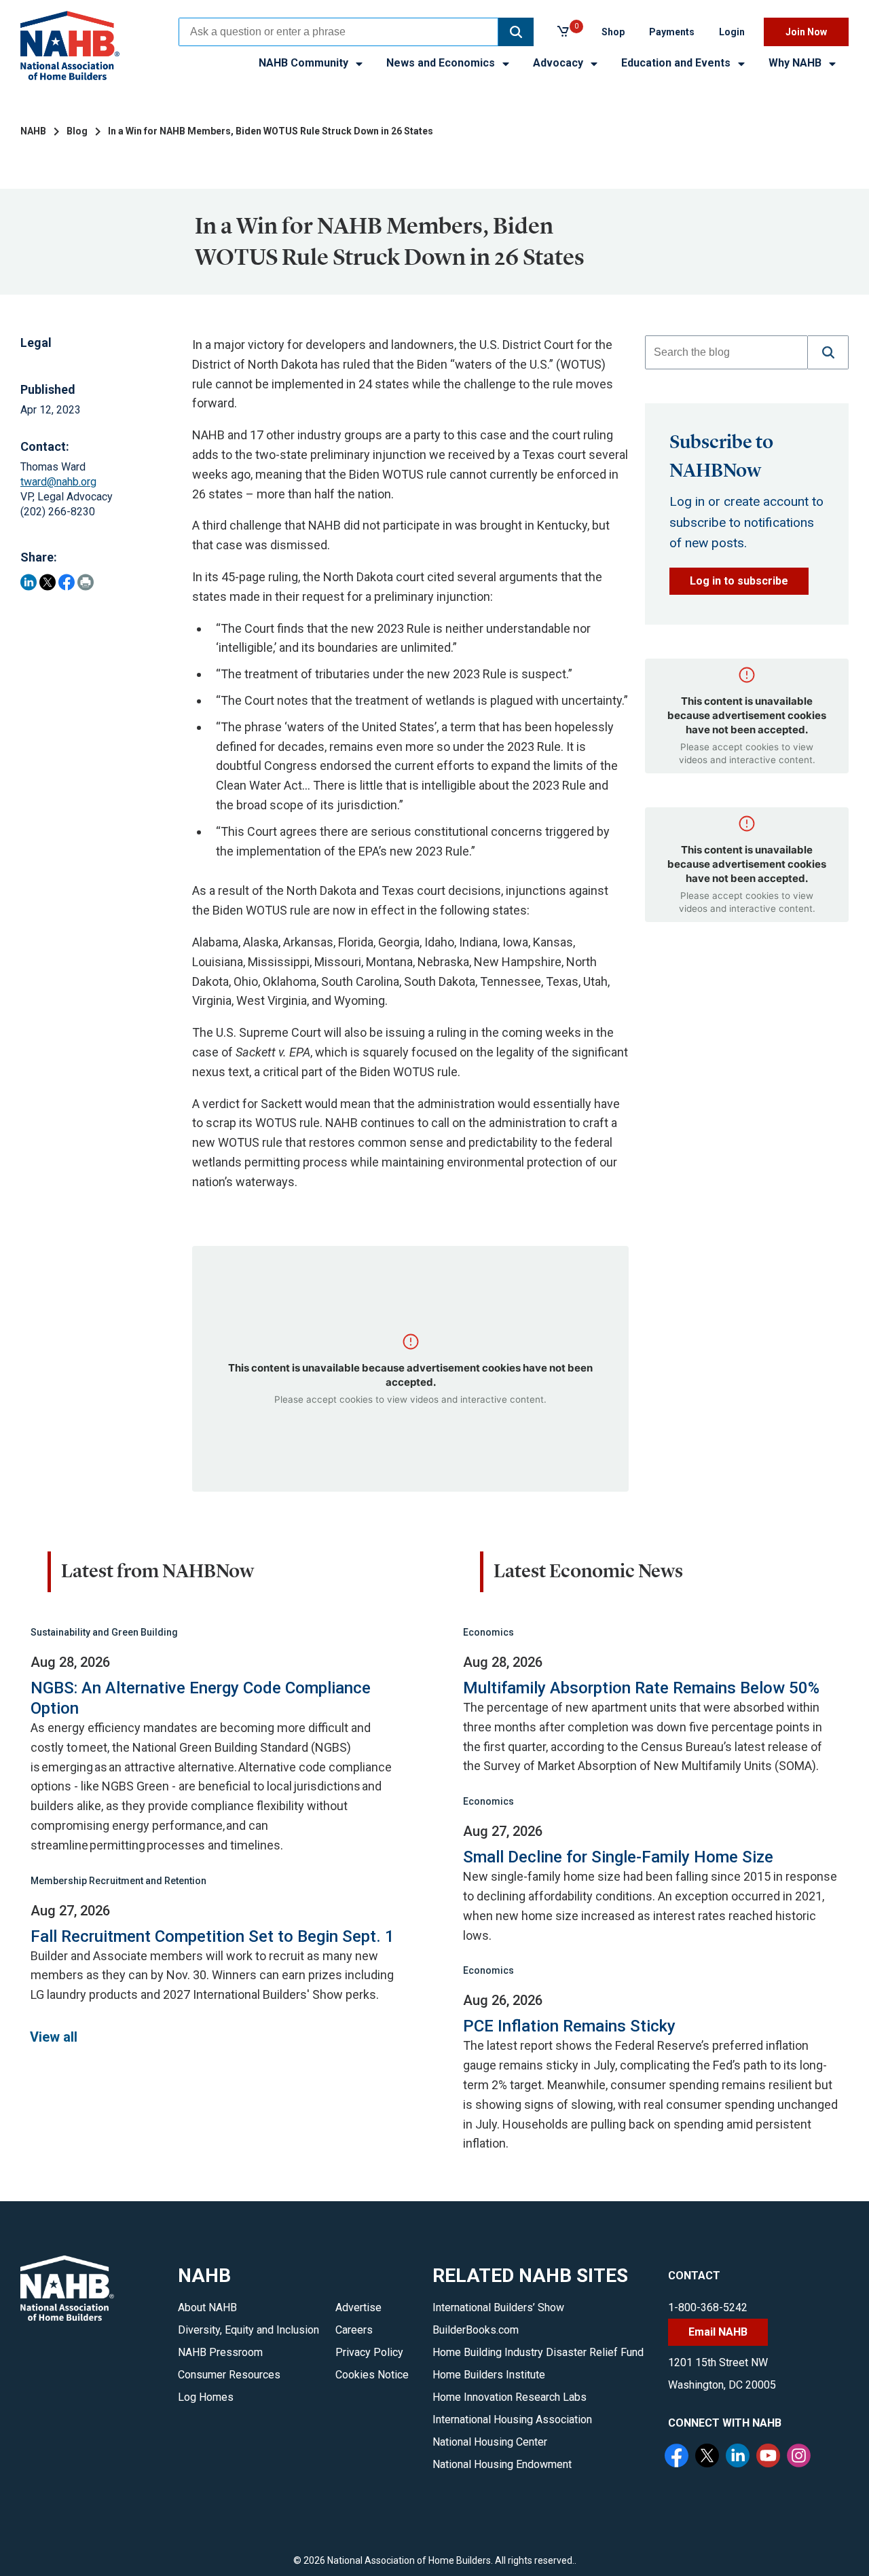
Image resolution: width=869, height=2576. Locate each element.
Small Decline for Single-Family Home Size (618, 1857)
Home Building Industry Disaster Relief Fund (538, 2352)
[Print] (86, 582)
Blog (77, 131)
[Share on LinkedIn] (29, 582)
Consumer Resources (229, 2375)
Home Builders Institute (489, 2375)
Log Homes (206, 2397)
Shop (613, 32)
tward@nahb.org (58, 482)
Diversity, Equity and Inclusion (248, 2330)
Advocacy (559, 63)
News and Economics (442, 63)
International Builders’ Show (498, 2307)
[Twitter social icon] (709, 2457)
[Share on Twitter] (48, 582)
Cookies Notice (372, 2375)
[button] (516, 32)
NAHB (33, 131)
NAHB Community (305, 63)
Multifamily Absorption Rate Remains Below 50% (641, 1688)
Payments (672, 32)
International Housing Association (512, 2419)
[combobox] (338, 32)
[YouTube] (770, 2457)
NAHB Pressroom (220, 2352)
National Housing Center (490, 2442)
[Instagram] (800, 2457)
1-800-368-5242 (708, 2307)
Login (732, 32)
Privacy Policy (369, 2352)
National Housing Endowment (502, 2464)
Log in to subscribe (739, 581)
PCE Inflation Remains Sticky (569, 2026)
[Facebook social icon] (678, 2457)
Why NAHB (796, 63)
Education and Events (677, 63)
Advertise (358, 2307)
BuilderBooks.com (476, 2330)
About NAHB (207, 2307)
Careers (354, 2330)
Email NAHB (718, 2332)
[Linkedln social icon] (739, 2457)
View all (54, 2037)
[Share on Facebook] (67, 582)
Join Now (806, 32)
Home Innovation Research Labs (510, 2397)
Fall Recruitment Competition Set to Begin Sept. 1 (212, 1936)
